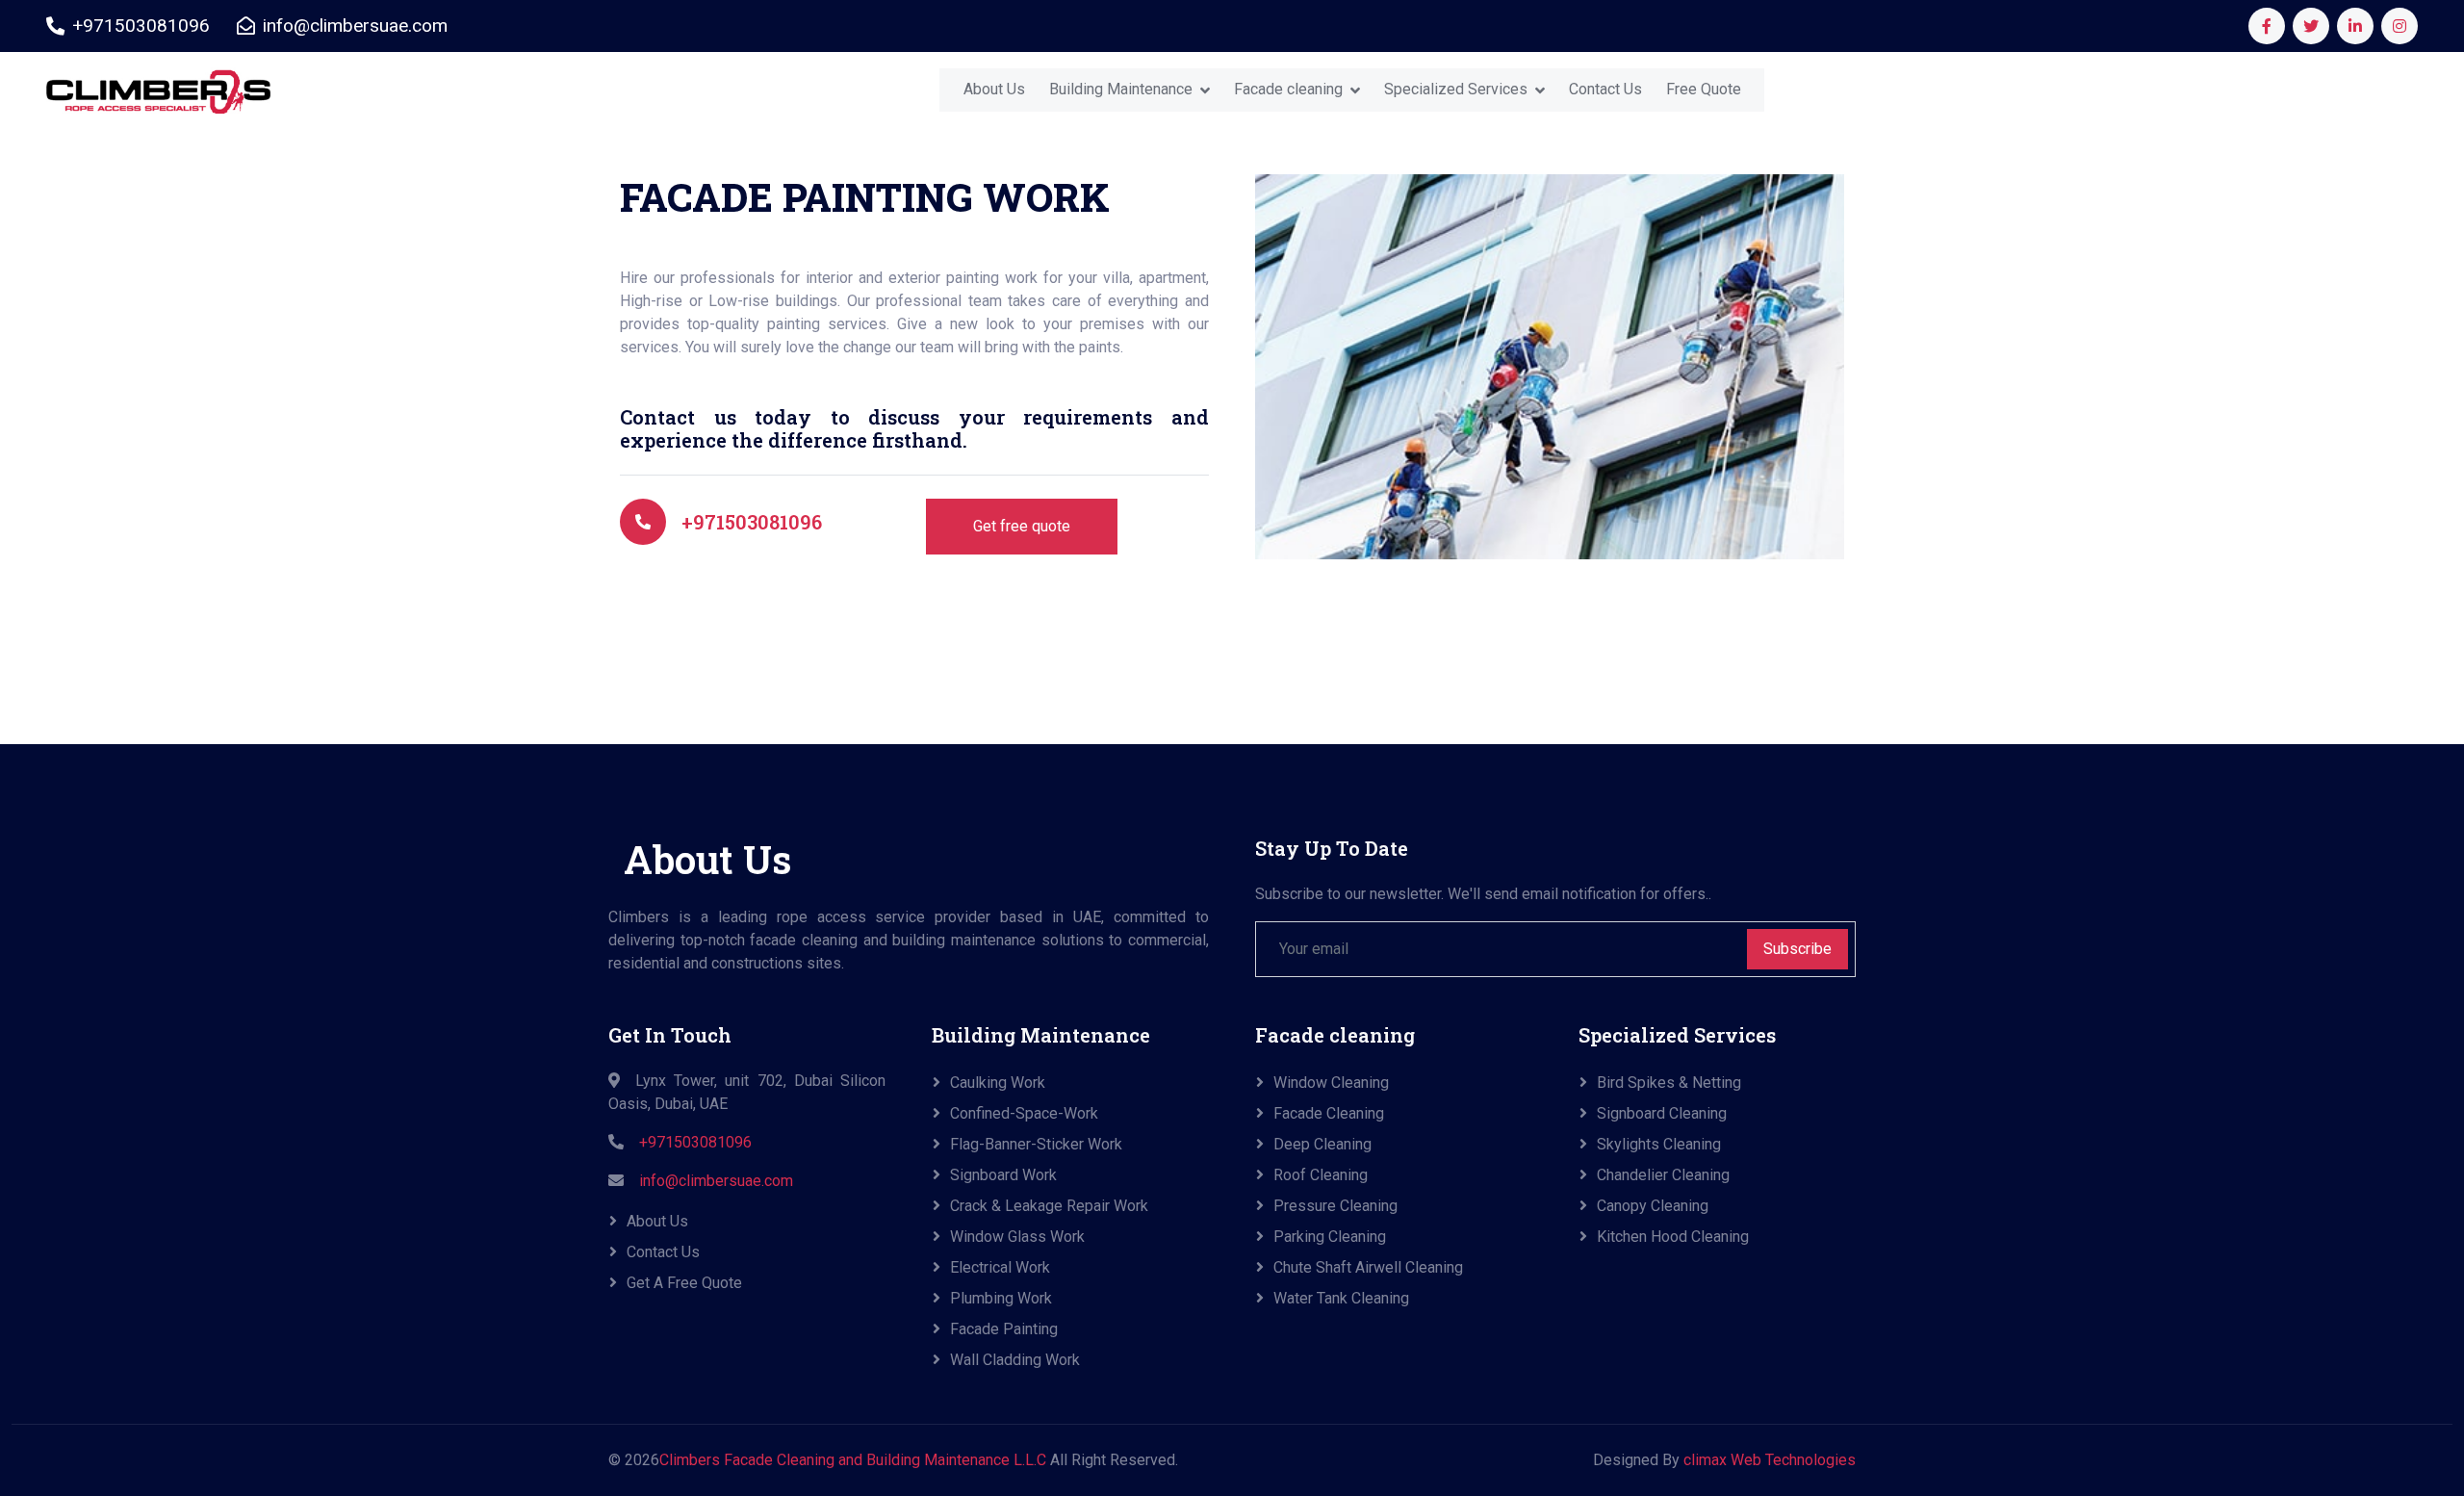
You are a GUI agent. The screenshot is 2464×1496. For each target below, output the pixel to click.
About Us (994, 89)
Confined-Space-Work (1024, 1113)
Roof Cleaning (1321, 1175)
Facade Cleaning (1329, 1113)
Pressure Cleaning (1335, 1206)
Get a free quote (684, 1283)
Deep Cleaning (1322, 1144)
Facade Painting (1004, 1329)
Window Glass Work (1017, 1237)
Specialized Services (1456, 89)
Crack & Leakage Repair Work (1049, 1206)
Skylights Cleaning (1659, 1144)
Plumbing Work (1001, 1298)
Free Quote (1704, 89)
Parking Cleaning (1330, 1237)
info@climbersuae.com (716, 1181)
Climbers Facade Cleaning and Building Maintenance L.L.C (853, 1460)
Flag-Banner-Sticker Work (1036, 1144)
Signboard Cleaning (1662, 1113)
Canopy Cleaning (1653, 1206)
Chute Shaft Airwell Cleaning (1368, 1267)
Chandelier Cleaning (1663, 1175)
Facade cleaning (1288, 89)
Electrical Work (1000, 1267)
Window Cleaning (1331, 1083)
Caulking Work (998, 1083)
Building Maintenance (1121, 89)
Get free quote (1022, 526)
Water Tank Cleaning (1341, 1298)
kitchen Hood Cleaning (1673, 1237)
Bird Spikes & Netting (1669, 1083)
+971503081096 (752, 522)
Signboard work (1003, 1175)
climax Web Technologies (1770, 1460)
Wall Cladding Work (1015, 1360)
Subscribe (1797, 949)
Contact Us (1605, 89)
